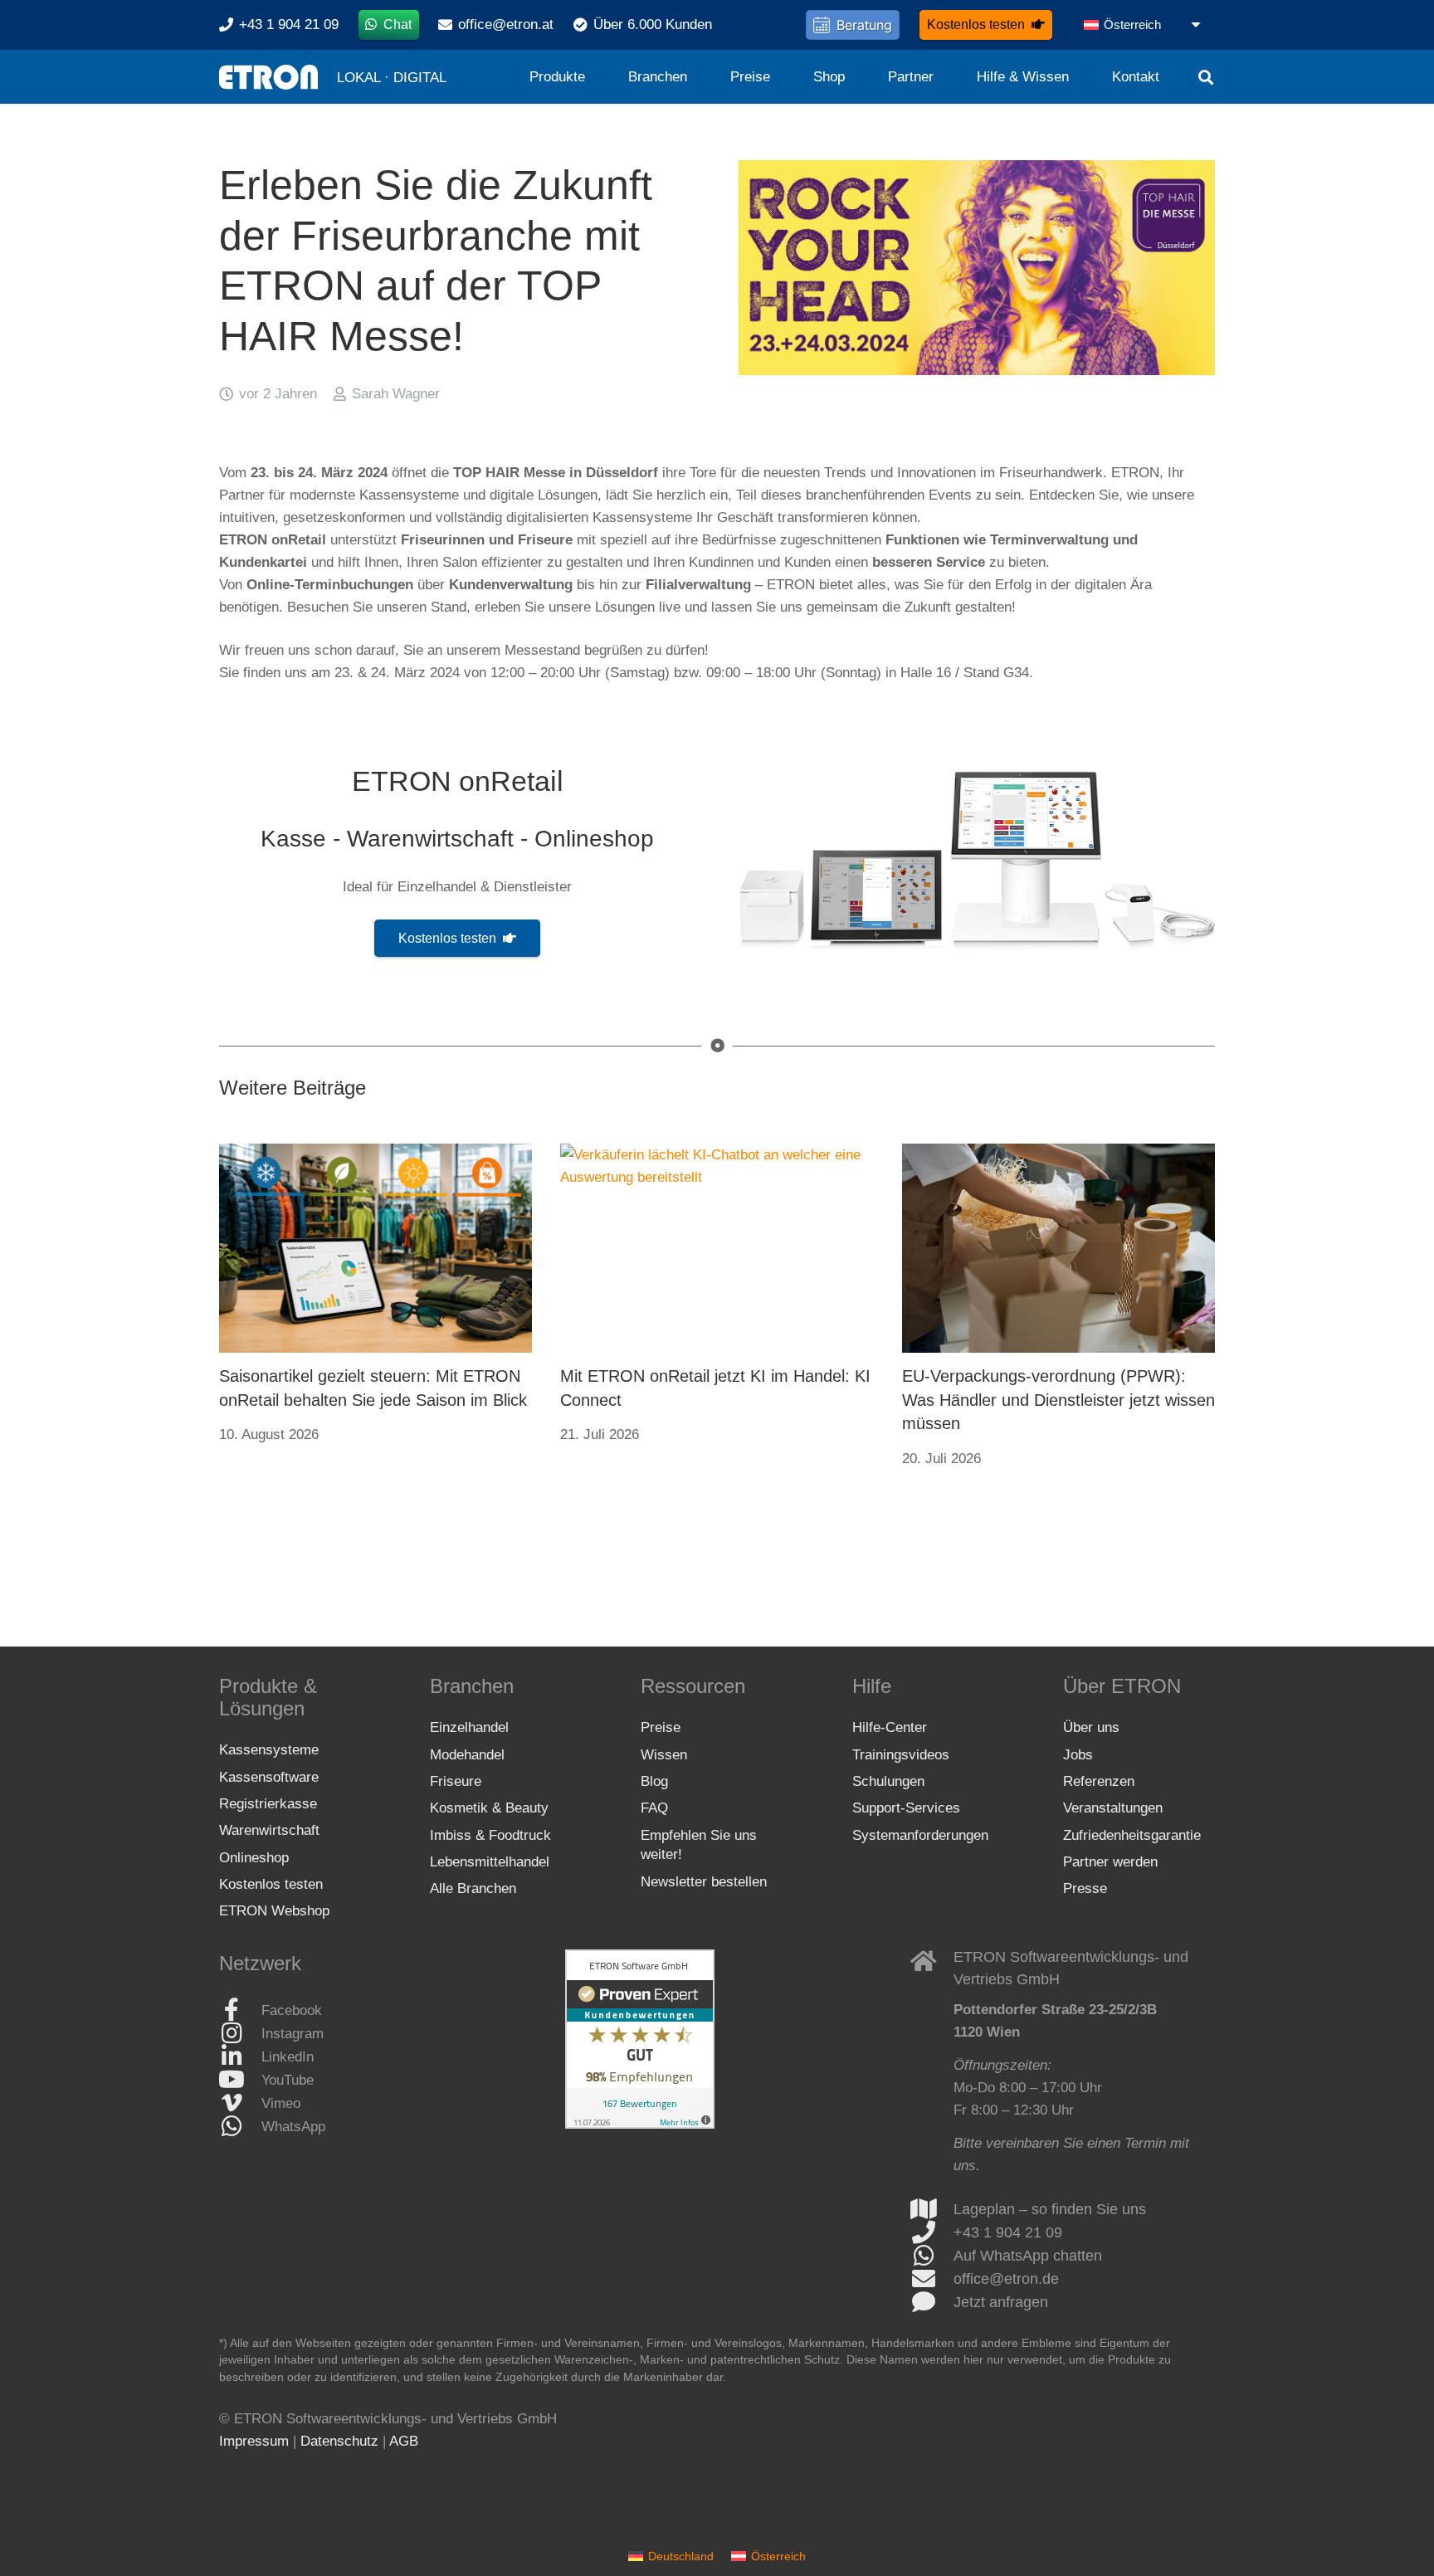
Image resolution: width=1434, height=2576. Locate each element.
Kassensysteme (269, 1750)
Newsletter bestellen (704, 1882)
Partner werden (1110, 1862)
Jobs (1078, 1755)
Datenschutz (339, 2441)
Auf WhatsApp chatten (1028, 2256)
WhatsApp (293, 2127)
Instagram (293, 2034)
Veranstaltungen (1113, 1808)
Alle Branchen (473, 1888)
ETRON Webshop (274, 1911)
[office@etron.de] (932, 2279)
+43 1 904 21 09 (1008, 2232)
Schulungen (888, 1781)
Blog (654, 1781)
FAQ (654, 1808)
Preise (661, 1727)
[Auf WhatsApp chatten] (932, 2256)
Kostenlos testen (271, 1884)
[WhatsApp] (240, 2126)
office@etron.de (1006, 2279)
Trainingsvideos (901, 1755)
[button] (1144, 25)
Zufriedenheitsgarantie (1132, 1835)
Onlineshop (254, 1858)
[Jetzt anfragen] (932, 2302)
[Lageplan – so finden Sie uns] (932, 2209)
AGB (404, 2441)
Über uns (1091, 1727)
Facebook (292, 2010)
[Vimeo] (240, 2103)
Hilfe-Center (890, 1727)
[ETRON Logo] (268, 77)
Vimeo (281, 2103)
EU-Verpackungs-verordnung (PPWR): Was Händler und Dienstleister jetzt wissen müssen (1058, 1400)
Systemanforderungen (920, 1835)
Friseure (456, 1781)
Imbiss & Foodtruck (490, 1835)
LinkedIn (288, 2057)
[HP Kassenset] (977, 861)
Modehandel (467, 1755)
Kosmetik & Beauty (489, 1808)
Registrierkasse (268, 1804)
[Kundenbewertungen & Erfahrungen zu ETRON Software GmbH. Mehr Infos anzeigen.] (640, 2124)
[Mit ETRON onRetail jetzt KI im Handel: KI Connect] (717, 1248)
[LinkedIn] (240, 2056)
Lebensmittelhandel (490, 1862)
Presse (1085, 1888)
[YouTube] (240, 2080)
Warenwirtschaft (269, 1830)
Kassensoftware (269, 1777)
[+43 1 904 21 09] (932, 2232)
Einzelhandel (469, 1727)
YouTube (288, 2080)
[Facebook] (240, 2010)
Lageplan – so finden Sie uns (1050, 2209)
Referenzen (1099, 1781)
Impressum (254, 2441)
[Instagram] (240, 2033)
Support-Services (906, 1808)
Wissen (664, 1755)
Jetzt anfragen (1001, 2302)
